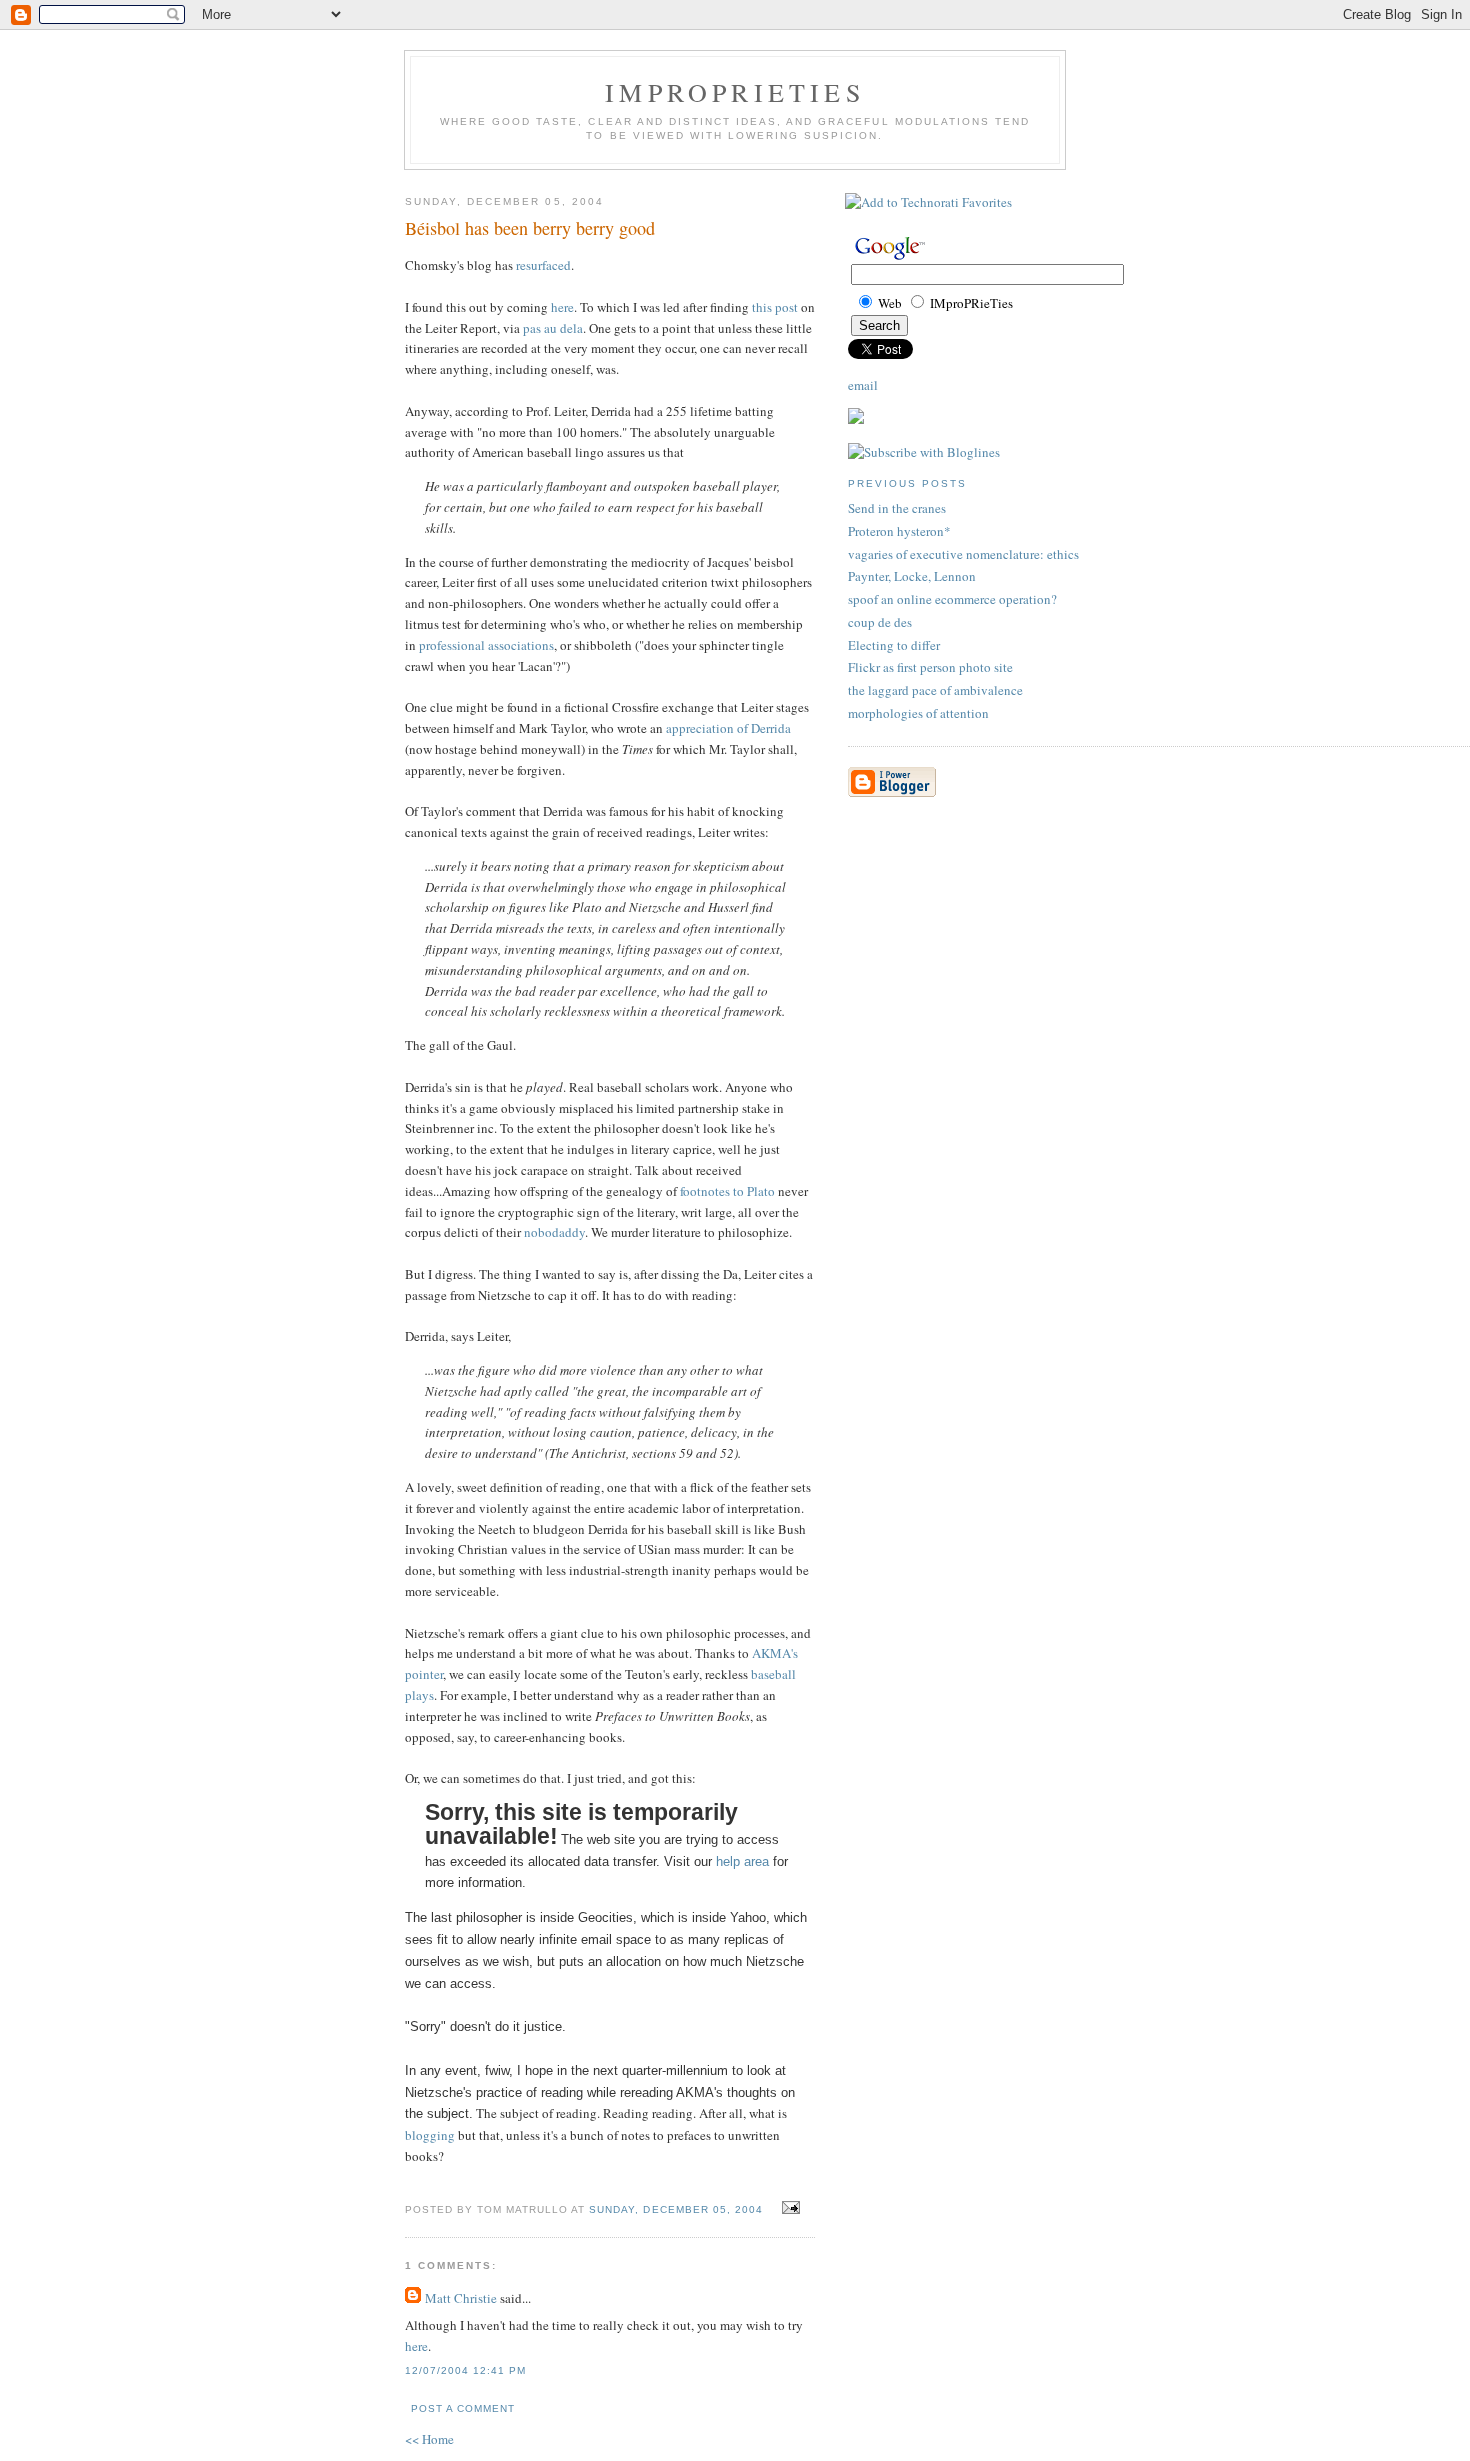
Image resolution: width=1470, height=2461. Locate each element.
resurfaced (543, 265)
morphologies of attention (918, 713)
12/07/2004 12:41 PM (465, 2370)
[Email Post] (788, 2208)
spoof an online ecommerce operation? (952, 599)
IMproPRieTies (735, 92)
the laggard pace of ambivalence (935, 690)
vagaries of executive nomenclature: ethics (963, 554)
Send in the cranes (897, 508)
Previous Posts (907, 483)
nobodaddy (554, 1232)
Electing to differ (894, 645)
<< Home (429, 2439)
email (863, 385)
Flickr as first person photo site (930, 667)
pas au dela (553, 328)
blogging (430, 2135)
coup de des (880, 622)
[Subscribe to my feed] (856, 419)
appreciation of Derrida (728, 728)
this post (775, 307)
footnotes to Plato (727, 1191)
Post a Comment (463, 2408)
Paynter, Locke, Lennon (912, 576)
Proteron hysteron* (899, 531)
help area (742, 1861)
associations (521, 645)
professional (452, 645)
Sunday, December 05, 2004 (675, 2209)
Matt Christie (461, 2298)
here (562, 307)
